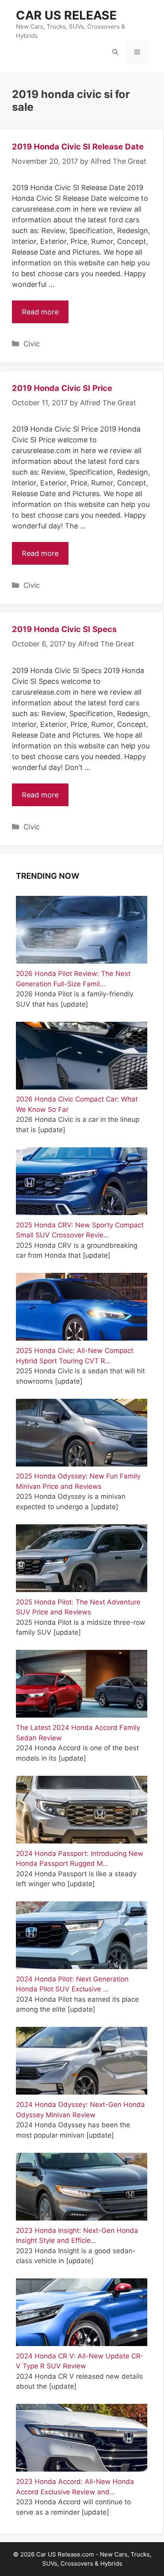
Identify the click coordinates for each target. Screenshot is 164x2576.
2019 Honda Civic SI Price (62, 388)
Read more (40, 312)
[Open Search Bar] (115, 52)
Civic (32, 344)
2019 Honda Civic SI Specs (64, 629)
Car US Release (66, 15)
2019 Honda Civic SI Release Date (78, 147)
